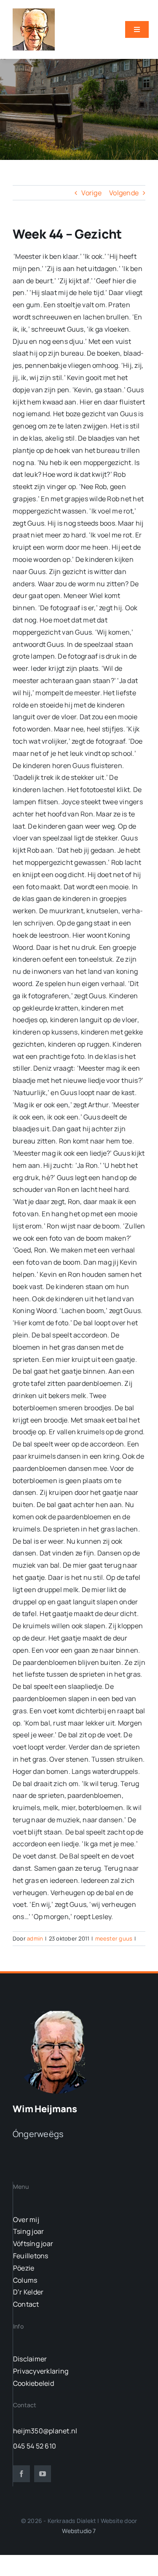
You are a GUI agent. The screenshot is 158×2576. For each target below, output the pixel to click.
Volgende (124, 193)
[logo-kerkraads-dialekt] (58, 2010)
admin (35, 1938)
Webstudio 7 (79, 2531)
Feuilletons (31, 2256)
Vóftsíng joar (33, 2244)
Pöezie (24, 2268)
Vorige (91, 193)
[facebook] (21, 2474)
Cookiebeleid (33, 2383)
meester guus (114, 1938)
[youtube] (43, 2474)
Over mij (26, 2220)
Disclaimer (30, 2359)
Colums (25, 2280)
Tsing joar (28, 2231)
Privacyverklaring (41, 2371)
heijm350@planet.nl (45, 2431)
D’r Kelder (28, 2292)
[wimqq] (34, 12)
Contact (26, 2304)
